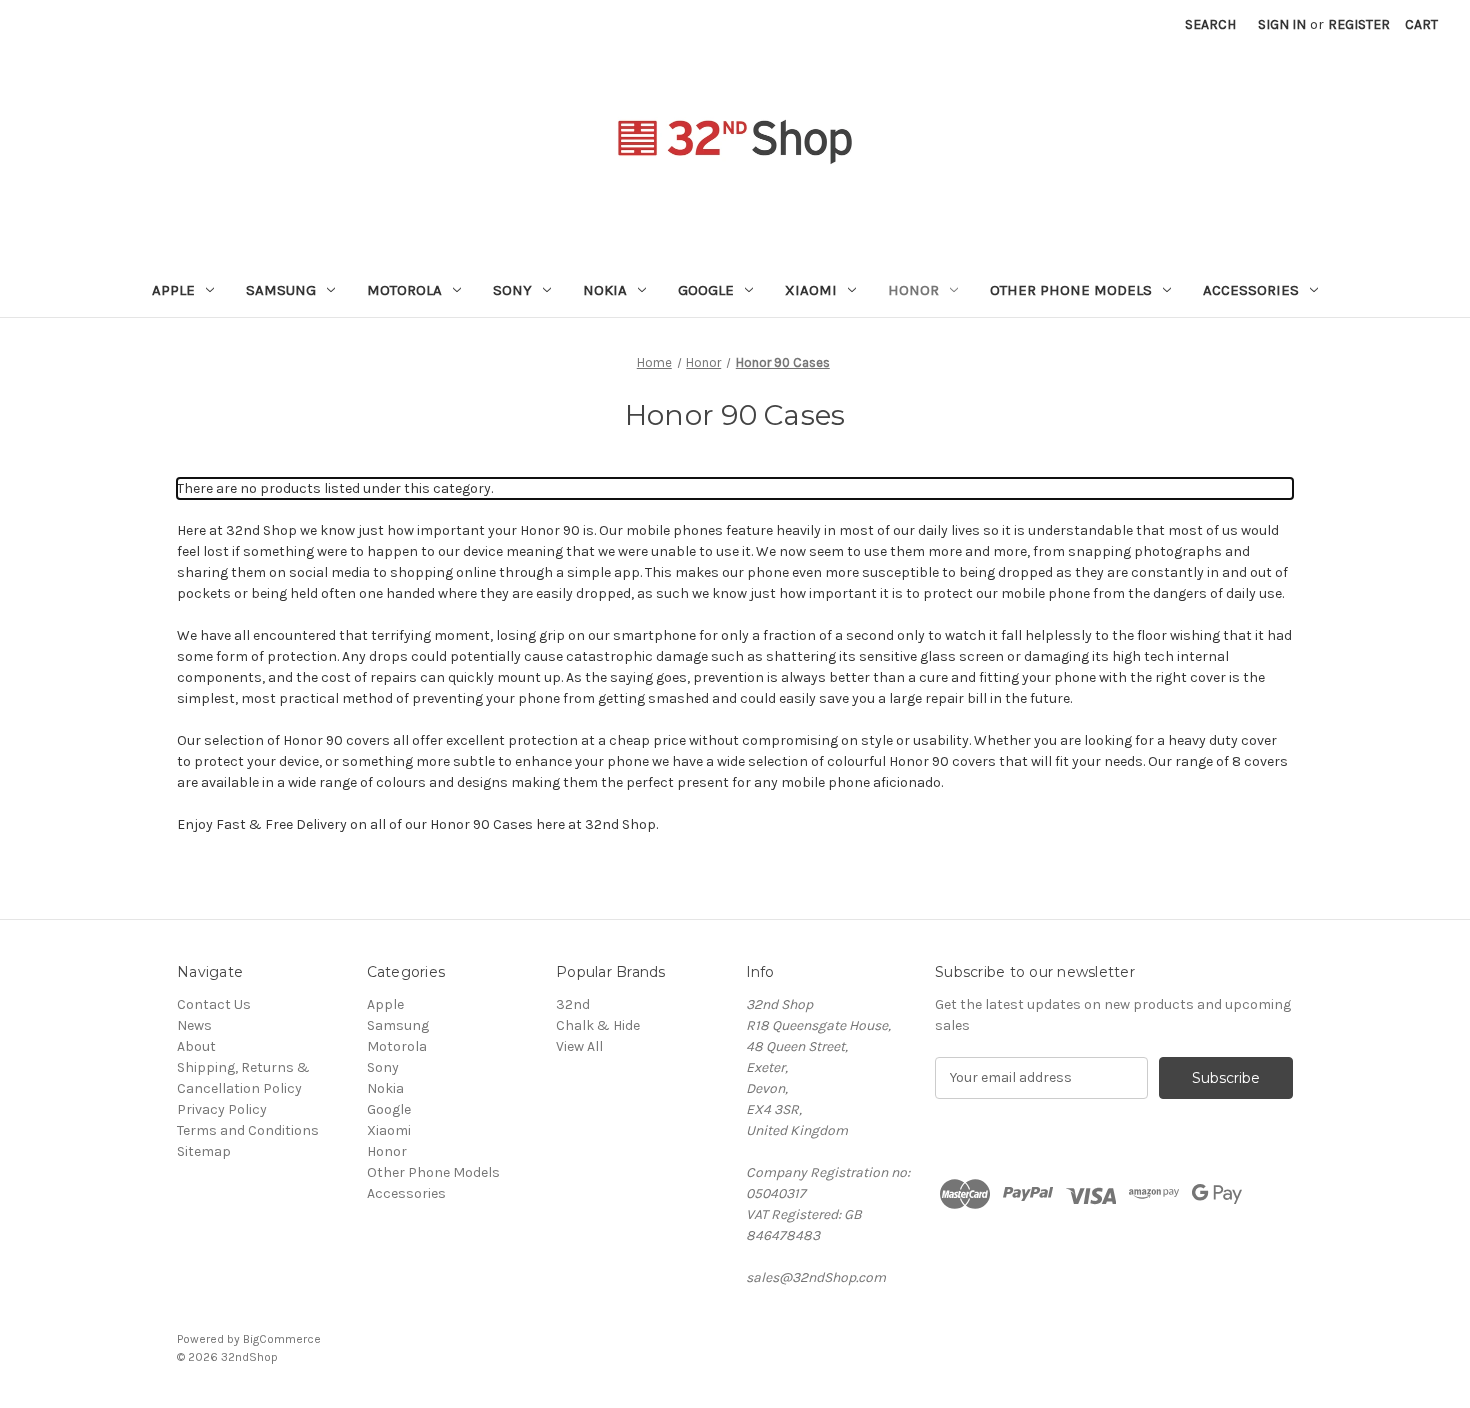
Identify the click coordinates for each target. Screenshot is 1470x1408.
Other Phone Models (1071, 290)
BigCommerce (282, 1339)
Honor (913, 290)
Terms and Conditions (248, 1130)
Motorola (404, 290)
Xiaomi (811, 290)
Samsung (281, 290)
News (194, 1025)
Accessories (1251, 290)
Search (1210, 24)
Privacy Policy (222, 1109)
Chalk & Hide (598, 1025)
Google (706, 290)
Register (1359, 24)
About (196, 1046)
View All (579, 1046)
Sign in (1282, 24)
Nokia (605, 290)
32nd (573, 1004)
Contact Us (214, 1004)
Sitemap (204, 1151)
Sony (512, 290)
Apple (173, 290)
